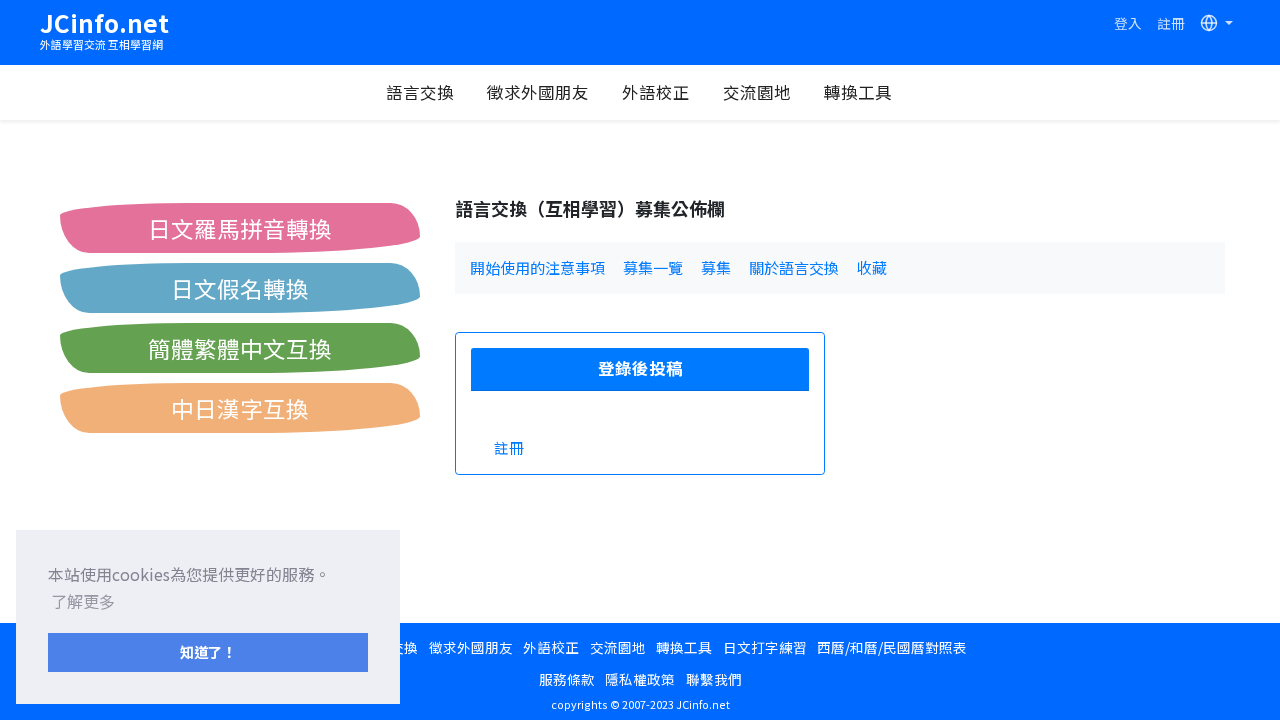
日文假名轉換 (240, 288)
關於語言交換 (794, 267)
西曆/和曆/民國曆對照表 (892, 647)
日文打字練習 (765, 647)
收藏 (872, 267)
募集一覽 (653, 267)
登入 (1128, 23)
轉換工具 (858, 92)
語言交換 (420, 92)
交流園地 (757, 92)
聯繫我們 (714, 679)
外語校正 (656, 92)
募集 (716, 267)
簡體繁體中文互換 (240, 348)
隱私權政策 (640, 679)
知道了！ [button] (208, 651)
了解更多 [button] (83, 601)
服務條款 (567, 679)
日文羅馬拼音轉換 (240, 228)
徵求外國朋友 (538, 92)
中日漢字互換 (240, 408)
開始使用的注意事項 (537, 267)
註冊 (1171, 23)
